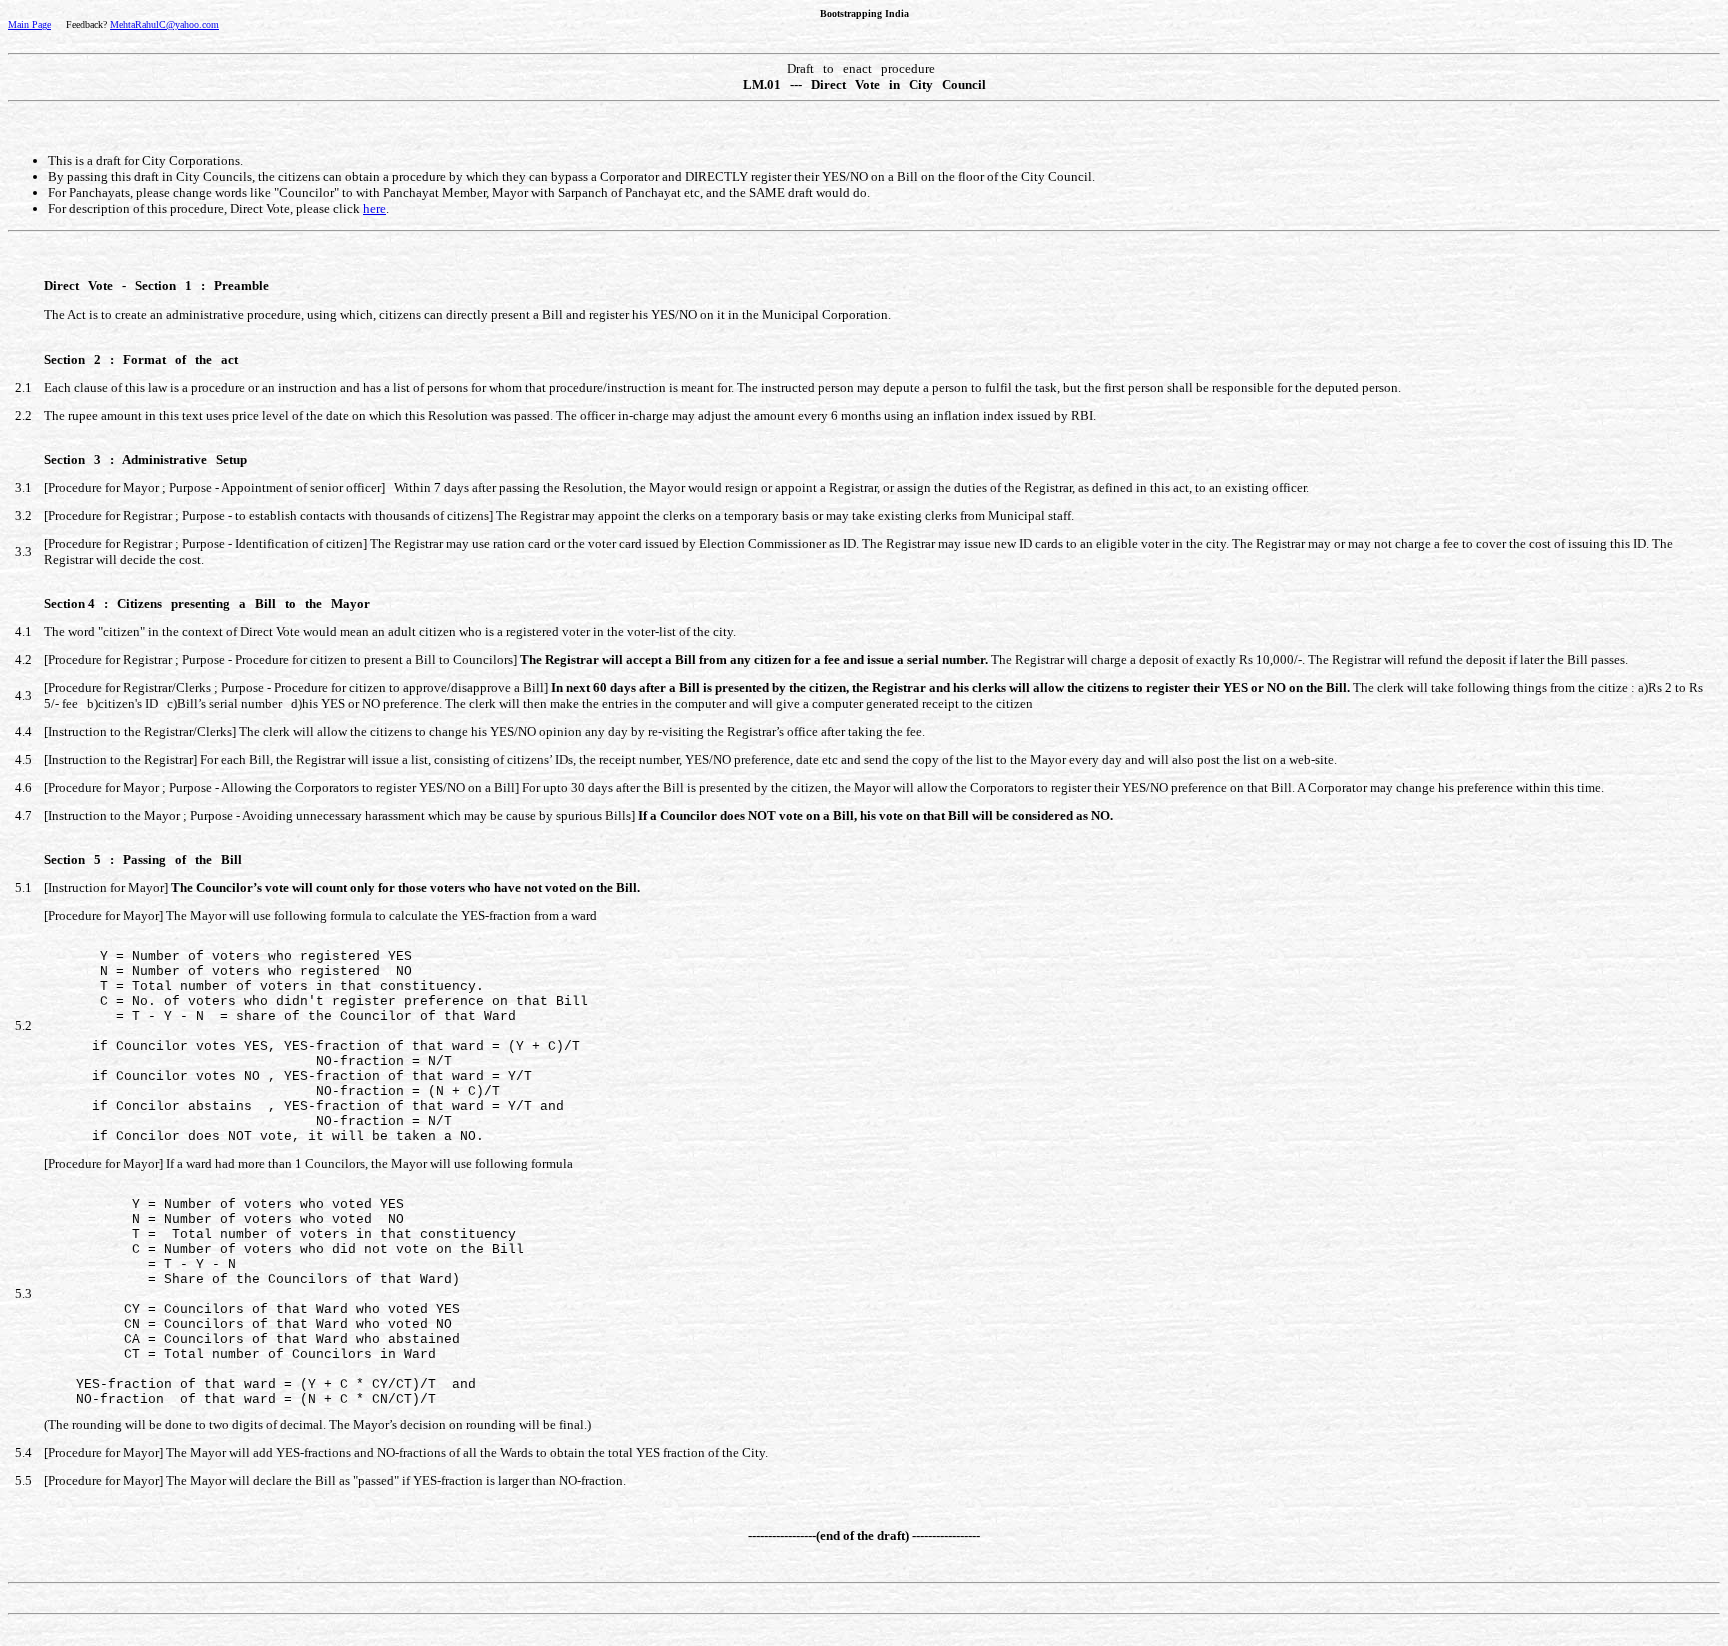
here (374, 208)
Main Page (29, 24)
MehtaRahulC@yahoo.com (164, 24)
